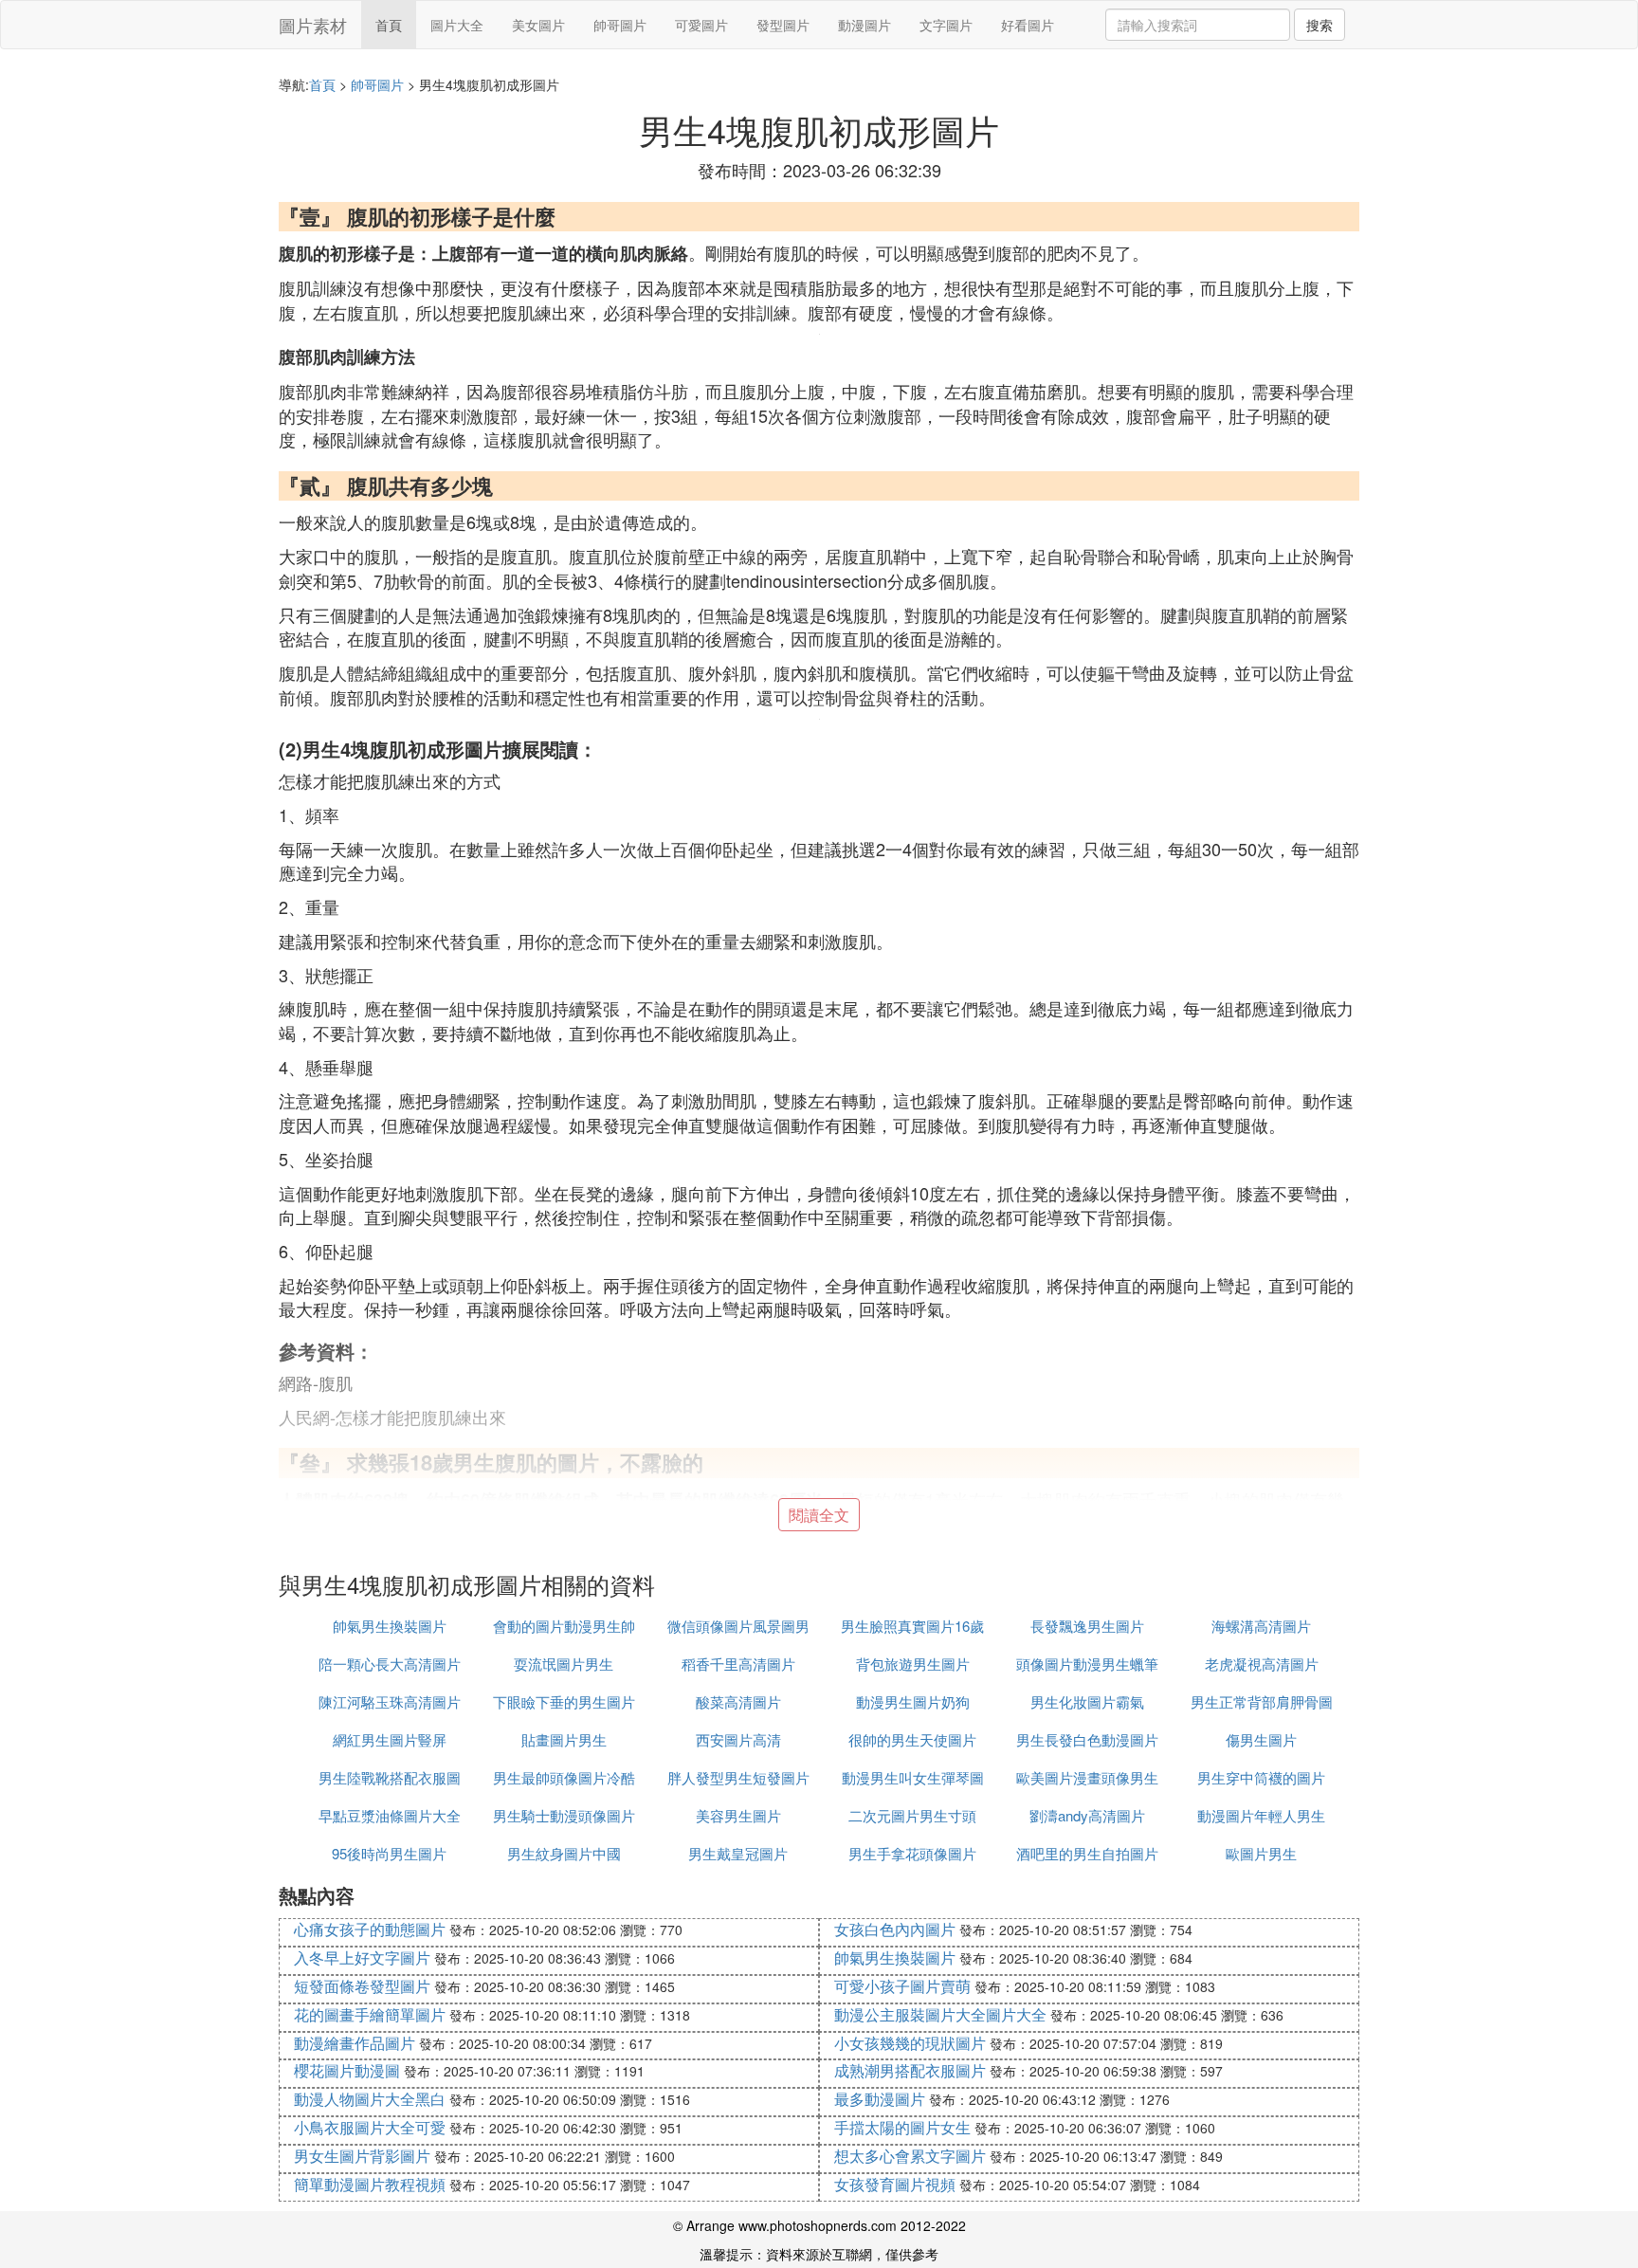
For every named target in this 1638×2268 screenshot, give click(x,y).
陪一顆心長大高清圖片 (390, 1664)
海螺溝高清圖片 (1261, 1626)
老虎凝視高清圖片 (1262, 1664)
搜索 (1319, 25)
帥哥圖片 (620, 25)
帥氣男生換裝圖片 (390, 1626)
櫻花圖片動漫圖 (347, 2070)
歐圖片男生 (1261, 1853)
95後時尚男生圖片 (389, 1853)
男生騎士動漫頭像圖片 (564, 1815)
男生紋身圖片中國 (564, 1853)
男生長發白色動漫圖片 (1087, 1739)
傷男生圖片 (1261, 1739)
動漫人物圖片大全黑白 (370, 2099)
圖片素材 (313, 25)
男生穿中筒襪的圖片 (1261, 1777)
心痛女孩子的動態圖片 (370, 1929)
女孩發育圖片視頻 (895, 2184)
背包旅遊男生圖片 (913, 1664)
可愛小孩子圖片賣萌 (902, 1986)
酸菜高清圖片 (738, 1701)
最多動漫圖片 (880, 2099)
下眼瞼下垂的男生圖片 (564, 1701)
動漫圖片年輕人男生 (1261, 1815)
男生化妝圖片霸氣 (1087, 1701)
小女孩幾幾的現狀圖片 (910, 2043)
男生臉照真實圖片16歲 (912, 1626)
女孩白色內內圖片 (895, 1929)
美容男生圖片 (738, 1815)
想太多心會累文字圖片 (910, 2156)
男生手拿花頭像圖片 (912, 1853)
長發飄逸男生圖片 (1087, 1626)
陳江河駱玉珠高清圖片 (390, 1701)
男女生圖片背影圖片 (362, 2156)
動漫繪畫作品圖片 (355, 2043)
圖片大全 (457, 25)
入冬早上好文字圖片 (362, 1957)
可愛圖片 (701, 25)
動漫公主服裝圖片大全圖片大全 (940, 2014)
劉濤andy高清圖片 (1087, 1815)
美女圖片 (538, 25)
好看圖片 (1028, 25)
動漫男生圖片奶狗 (913, 1701)
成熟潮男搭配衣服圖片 (910, 2070)
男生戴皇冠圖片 (738, 1853)
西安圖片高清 (738, 1739)
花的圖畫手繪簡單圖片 (370, 2014)
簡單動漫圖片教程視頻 (370, 2184)
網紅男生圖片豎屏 (390, 1739)
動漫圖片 (864, 25)
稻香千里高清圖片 (738, 1664)
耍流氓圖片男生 (564, 1664)
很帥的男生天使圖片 (912, 1739)
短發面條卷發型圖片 (362, 1986)
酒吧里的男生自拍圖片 (1087, 1853)
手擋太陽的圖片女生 (902, 2127)
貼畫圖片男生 (564, 1739)
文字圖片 (946, 25)
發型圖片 (783, 25)
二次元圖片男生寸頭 (912, 1815)
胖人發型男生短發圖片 (738, 1777)
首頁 (389, 25)
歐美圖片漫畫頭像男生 (1087, 1777)
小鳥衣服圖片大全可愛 (370, 2127)
